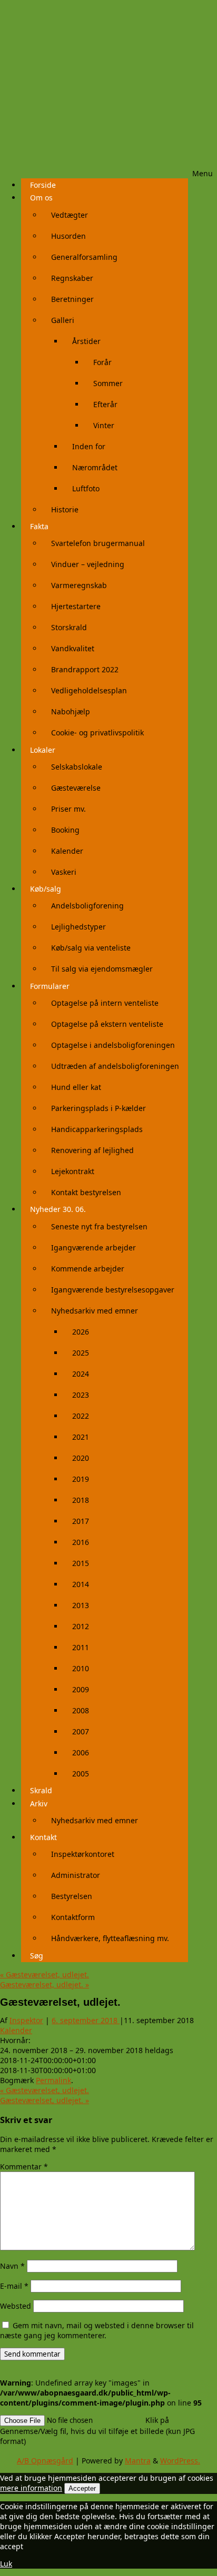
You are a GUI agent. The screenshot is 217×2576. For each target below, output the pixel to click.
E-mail (14, 2286)
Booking (65, 830)
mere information (31, 2488)
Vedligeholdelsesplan (89, 690)
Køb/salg (46, 889)
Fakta (39, 526)
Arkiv (39, 1804)
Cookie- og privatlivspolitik (97, 733)
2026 (81, 1332)
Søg (37, 1956)
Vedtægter (70, 215)
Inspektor (26, 2020)
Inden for (89, 446)
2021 (81, 1437)
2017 (81, 1521)
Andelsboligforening (87, 906)
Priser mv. (68, 809)
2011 (81, 1647)
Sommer (108, 383)
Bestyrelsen (72, 1896)
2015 (81, 1563)
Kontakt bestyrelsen (86, 1192)
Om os (41, 198)
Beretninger (72, 299)
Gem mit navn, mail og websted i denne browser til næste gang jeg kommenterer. (97, 2330)
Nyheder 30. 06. (58, 1209)
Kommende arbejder (88, 1269)
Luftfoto (86, 488)
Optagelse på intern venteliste (105, 1003)
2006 (81, 1752)
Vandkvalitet (73, 648)
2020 (81, 1458)
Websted (16, 2306)
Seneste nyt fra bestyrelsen (99, 1226)
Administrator (76, 1875)
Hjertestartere (76, 606)
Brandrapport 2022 (85, 669)
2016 (81, 1542)
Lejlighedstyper (78, 927)
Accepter (82, 2488)
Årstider (86, 341)
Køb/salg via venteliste (91, 948)
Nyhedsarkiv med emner (95, 1311)
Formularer (50, 986)
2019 (81, 1479)
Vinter (104, 425)
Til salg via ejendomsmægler (102, 969)
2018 (81, 1500)
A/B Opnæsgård (45, 2461)
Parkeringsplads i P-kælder (98, 1108)
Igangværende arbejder (93, 1247)
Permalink (53, 2080)
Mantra (138, 2461)
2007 (81, 1731)
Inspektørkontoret (83, 1854)
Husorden (68, 236)
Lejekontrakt (73, 1171)
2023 (81, 1395)
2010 (81, 1668)
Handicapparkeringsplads (97, 1129)
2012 (81, 1626)
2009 (81, 1689)
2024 (81, 1374)
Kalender (67, 851)
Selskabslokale (77, 767)
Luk (6, 2564)
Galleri (63, 320)
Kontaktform (73, 1917)
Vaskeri (64, 872)
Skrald (41, 1790)
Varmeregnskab (79, 585)
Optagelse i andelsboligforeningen (113, 1045)
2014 (81, 1584)
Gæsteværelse (76, 788)
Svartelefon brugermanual (98, 543)
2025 (81, 1353)
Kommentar (24, 2166)
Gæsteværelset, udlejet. (45, 1974)
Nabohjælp (71, 711)
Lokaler (43, 750)
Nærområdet (95, 467)
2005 (81, 1774)
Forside (43, 185)
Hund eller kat (76, 1087)
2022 (81, 1416)
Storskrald (69, 627)
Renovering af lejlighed (92, 1150)
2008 (81, 1710)
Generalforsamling (84, 257)
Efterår (105, 404)
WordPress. (180, 2461)
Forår (102, 362)
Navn (12, 2266)
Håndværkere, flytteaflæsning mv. (110, 1938)
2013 (81, 1605)
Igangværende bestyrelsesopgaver (113, 1290)
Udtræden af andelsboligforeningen (115, 1066)
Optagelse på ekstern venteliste (107, 1024)
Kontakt (43, 1837)
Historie (65, 509)
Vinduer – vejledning (88, 564)
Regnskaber (72, 278)
